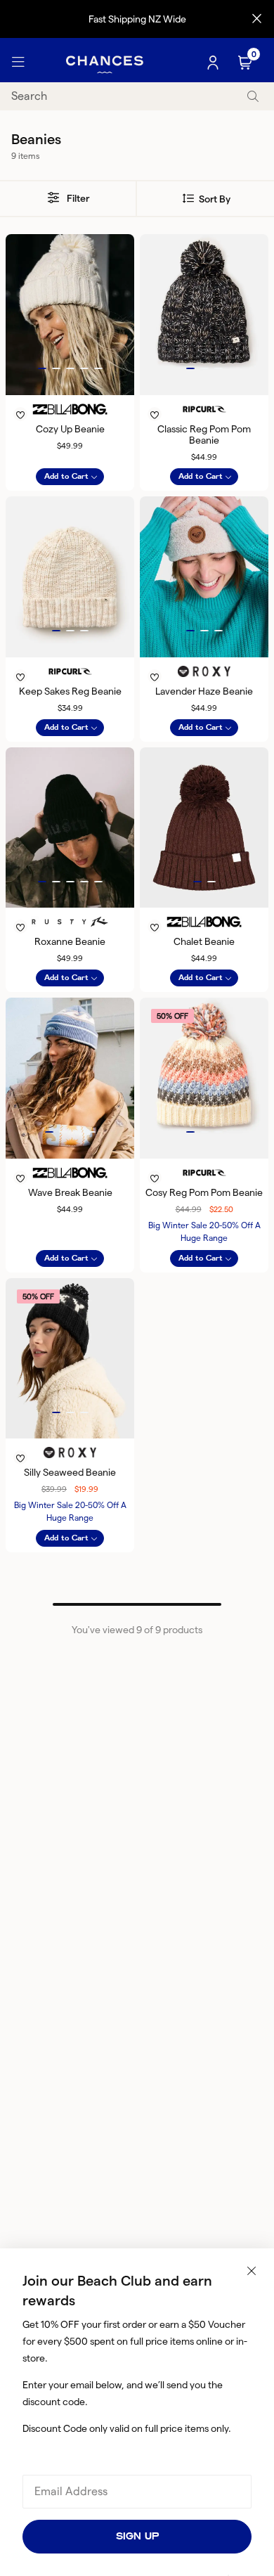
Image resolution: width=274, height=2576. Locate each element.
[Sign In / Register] (214, 63)
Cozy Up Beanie (70, 429)
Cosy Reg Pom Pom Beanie (204, 1192)
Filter (77, 198)
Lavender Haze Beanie (204, 691)
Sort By (214, 199)
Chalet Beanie (204, 941)
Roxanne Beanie (70, 941)
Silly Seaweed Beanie (70, 1472)
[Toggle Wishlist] (70, 397)
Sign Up (137, 2536)
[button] (42, 368)
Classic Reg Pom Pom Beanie (204, 434)
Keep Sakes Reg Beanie (70, 691)
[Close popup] (252, 2271)
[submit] (253, 97)
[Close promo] (257, 19)
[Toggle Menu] (18, 63)
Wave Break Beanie (70, 1192)
